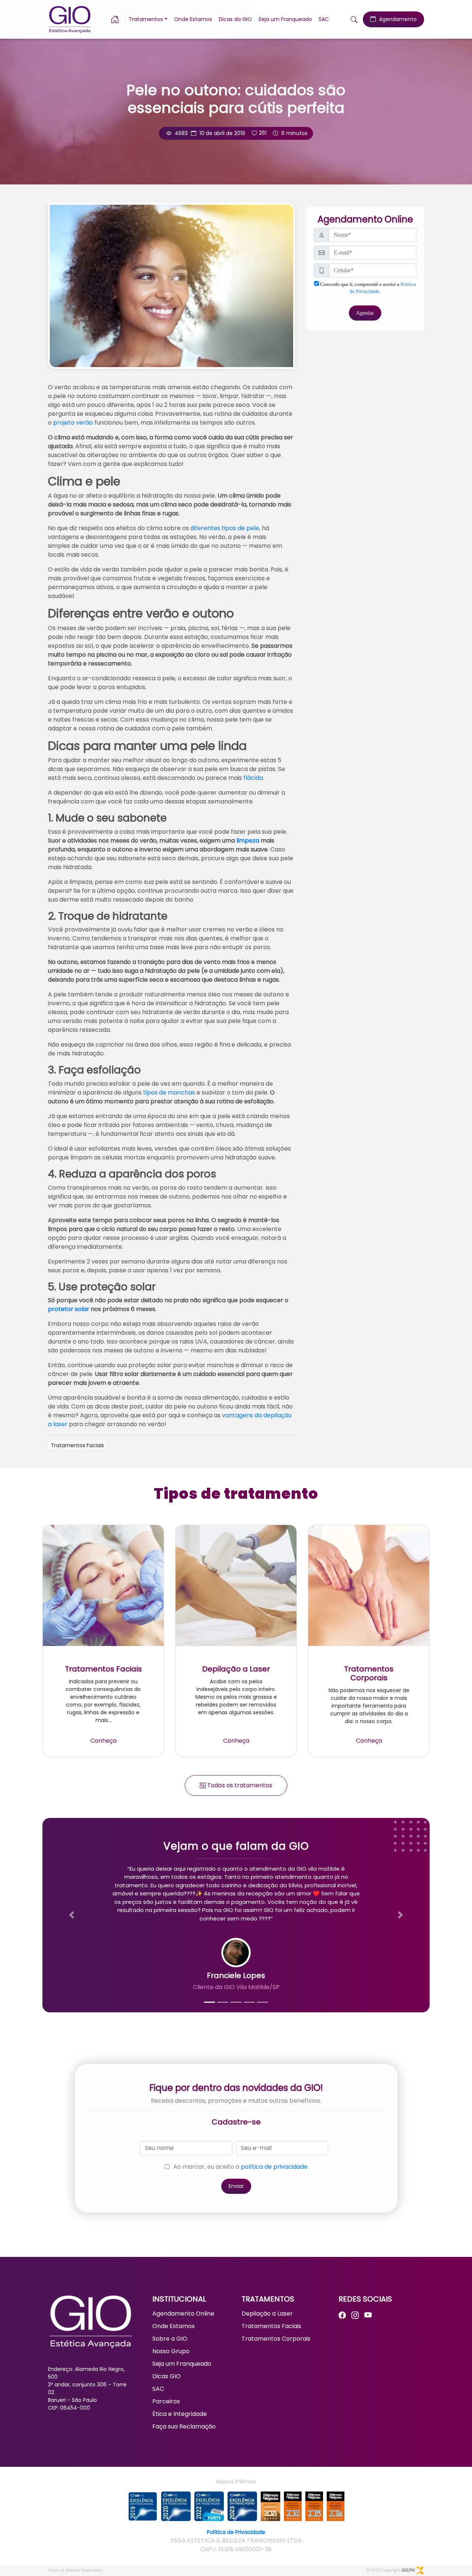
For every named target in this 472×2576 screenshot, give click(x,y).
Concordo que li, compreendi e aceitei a (367, 288)
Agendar (365, 313)
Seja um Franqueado (285, 19)
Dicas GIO (166, 2376)
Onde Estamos (193, 19)
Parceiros (166, 2401)
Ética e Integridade (180, 2414)
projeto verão (73, 423)
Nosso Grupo (171, 2351)
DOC (408, 2570)
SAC (324, 19)
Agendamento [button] (397, 19)
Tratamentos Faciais (271, 2326)
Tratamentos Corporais (276, 2339)
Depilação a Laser (267, 2314)
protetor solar (69, 1309)
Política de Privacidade (236, 2532)
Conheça (103, 1741)
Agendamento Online (183, 2314)
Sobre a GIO (170, 2339)
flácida (253, 778)
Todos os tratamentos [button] (239, 1785)
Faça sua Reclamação (184, 2426)
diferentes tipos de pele (225, 528)
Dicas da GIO (235, 19)
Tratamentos (146, 19)
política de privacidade (274, 2167)
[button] (118, 19)
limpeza (248, 841)
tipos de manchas (169, 1092)
